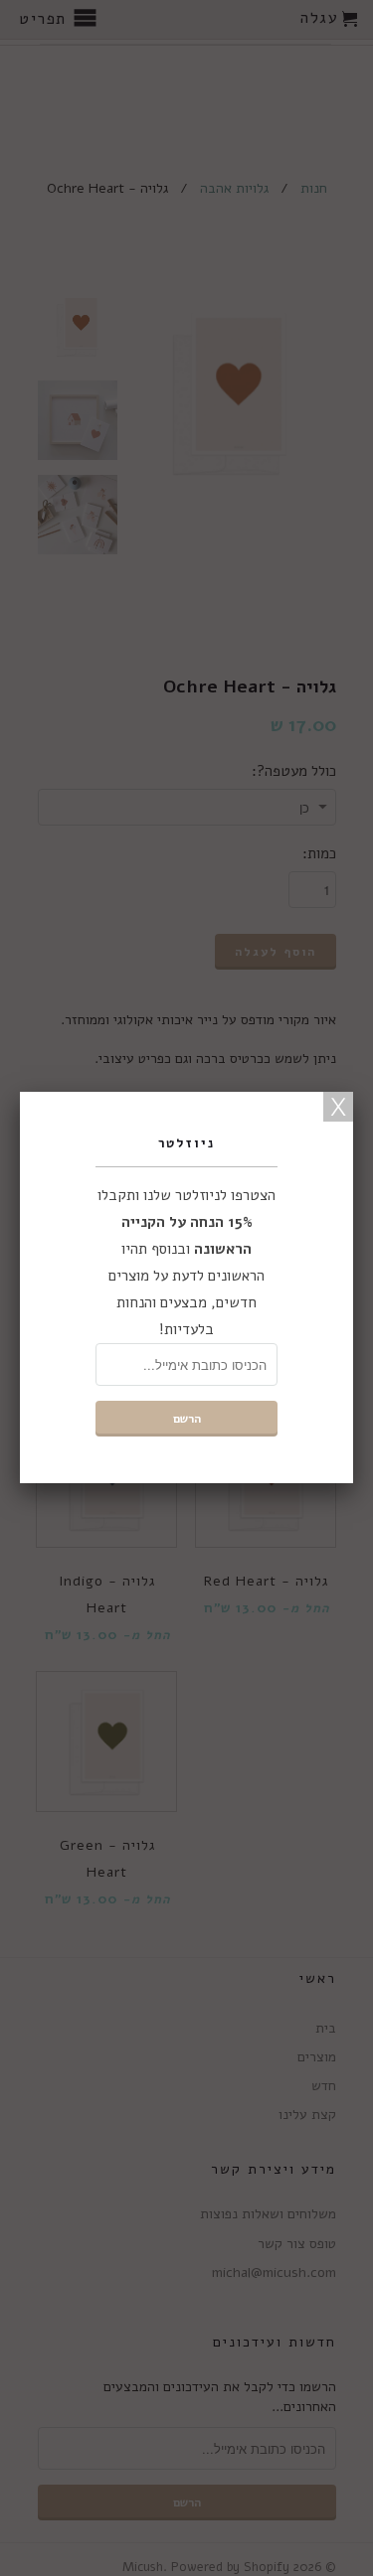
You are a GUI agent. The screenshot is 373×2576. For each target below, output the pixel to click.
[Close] (338, 1107)
